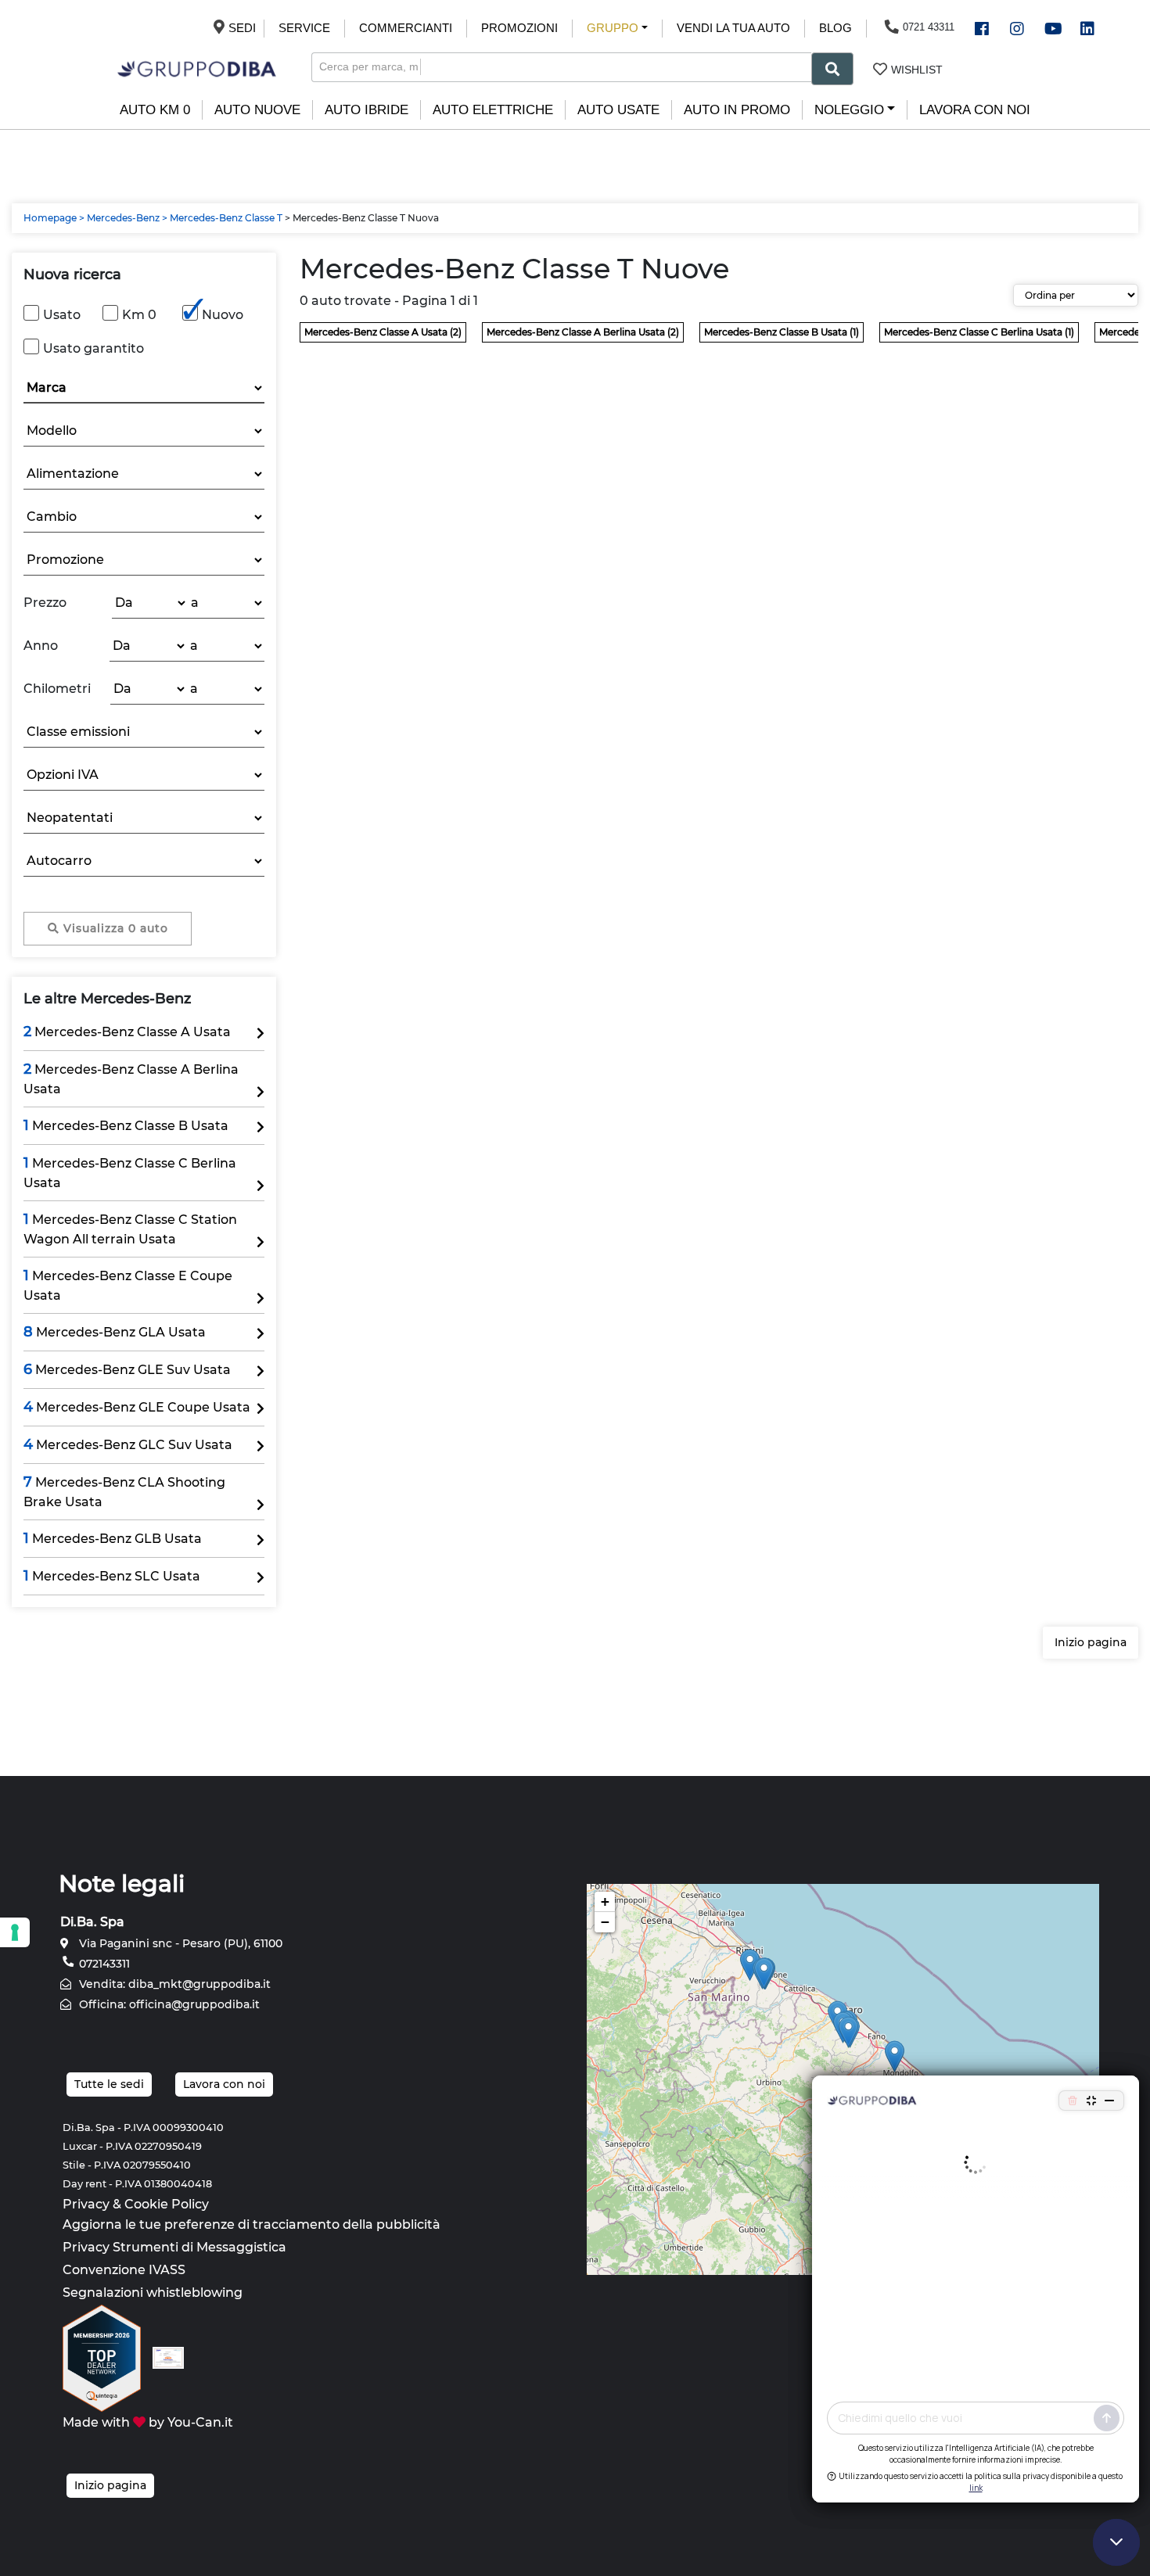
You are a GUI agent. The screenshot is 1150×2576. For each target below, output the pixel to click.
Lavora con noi (975, 110)
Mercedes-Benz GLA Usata (115, 1332)
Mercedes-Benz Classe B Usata (126, 1125)
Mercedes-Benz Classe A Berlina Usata (131, 1078)
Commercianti (406, 28)
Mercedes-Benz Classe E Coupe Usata (128, 1285)
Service (304, 28)
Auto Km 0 (155, 110)
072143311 (103, 1964)
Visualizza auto (114, 928)
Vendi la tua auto (733, 28)
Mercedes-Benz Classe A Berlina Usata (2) (583, 332)
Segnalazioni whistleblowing (153, 2293)
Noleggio (849, 110)
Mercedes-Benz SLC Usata (112, 1576)
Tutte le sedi (109, 2084)
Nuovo (223, 315)
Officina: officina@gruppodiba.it (168, 2004)
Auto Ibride (367, 110)
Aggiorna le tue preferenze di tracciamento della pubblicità (252, 2224)
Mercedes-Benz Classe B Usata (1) (782, 332)
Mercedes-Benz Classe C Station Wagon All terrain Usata (130, 1229)
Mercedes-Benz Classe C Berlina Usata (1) (979, 332)
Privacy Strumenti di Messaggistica (174, 2247)
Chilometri (57, 689)
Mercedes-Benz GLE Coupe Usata (137, 1407)
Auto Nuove (257, 110)
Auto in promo (737, 110)
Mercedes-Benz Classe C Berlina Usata (130, 1172)
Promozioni (519, 28)
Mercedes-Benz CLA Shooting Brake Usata (124, 1491)
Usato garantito (93, 348)
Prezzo (45, 603)
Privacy (86, 2204)
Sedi (239, 28)
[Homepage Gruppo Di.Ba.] (197, 68)
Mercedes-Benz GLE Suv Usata (127, 1369)
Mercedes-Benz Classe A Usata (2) (383, 332)
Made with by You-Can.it (148, 2422)
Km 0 (139, 315)
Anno (41, 646)
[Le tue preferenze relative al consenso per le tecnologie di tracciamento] (15, 1932)
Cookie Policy (167, 2204)
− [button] (605, 1922)
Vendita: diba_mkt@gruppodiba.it (173, 1984)
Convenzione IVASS (124, 2270)
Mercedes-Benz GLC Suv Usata (128, 1444)
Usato (62, 315)
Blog (836, 28)
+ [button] (605, 1902)
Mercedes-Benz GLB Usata (113, 1538)
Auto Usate (618, 110)
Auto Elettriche (493, 110)
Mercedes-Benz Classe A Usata (127, 1031)
